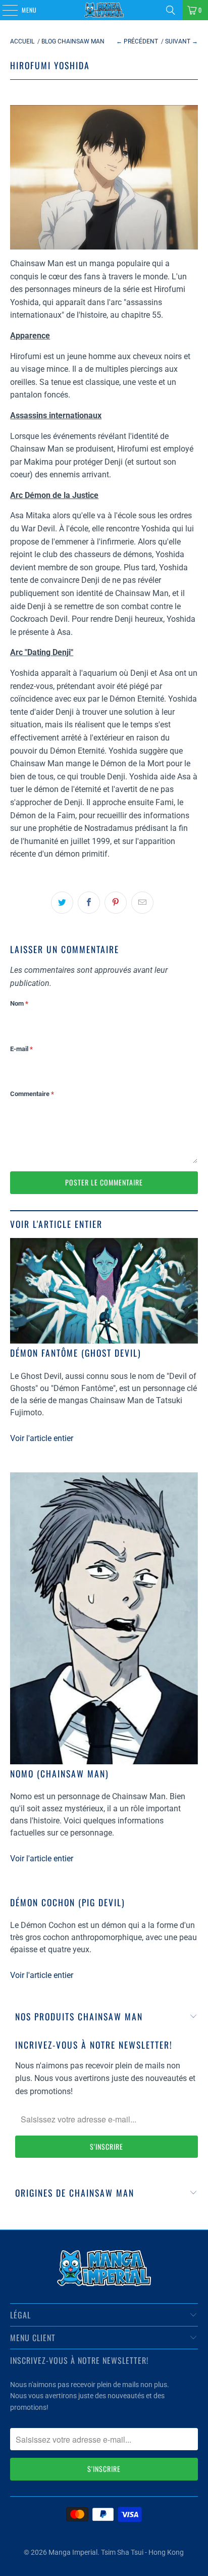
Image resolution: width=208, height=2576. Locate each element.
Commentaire (32, 1094)
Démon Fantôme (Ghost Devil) (76, 1353)
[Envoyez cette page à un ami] (142, 903)
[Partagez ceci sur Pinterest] (116, 903)
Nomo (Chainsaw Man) (60, 1773)
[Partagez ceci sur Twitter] (62, 903)
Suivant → (181, 41)
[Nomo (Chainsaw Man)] (104, 1618)
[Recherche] (171, 10)
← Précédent (137, 41)
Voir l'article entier (42, 1438)
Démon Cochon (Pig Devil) (68, 1902)
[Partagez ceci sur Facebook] (89, 903)
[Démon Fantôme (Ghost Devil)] (104, 1291)
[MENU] (5, 10)
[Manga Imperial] (104, 10)
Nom (19, 1003)
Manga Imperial (73, 2552)
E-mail (21, 1049)
